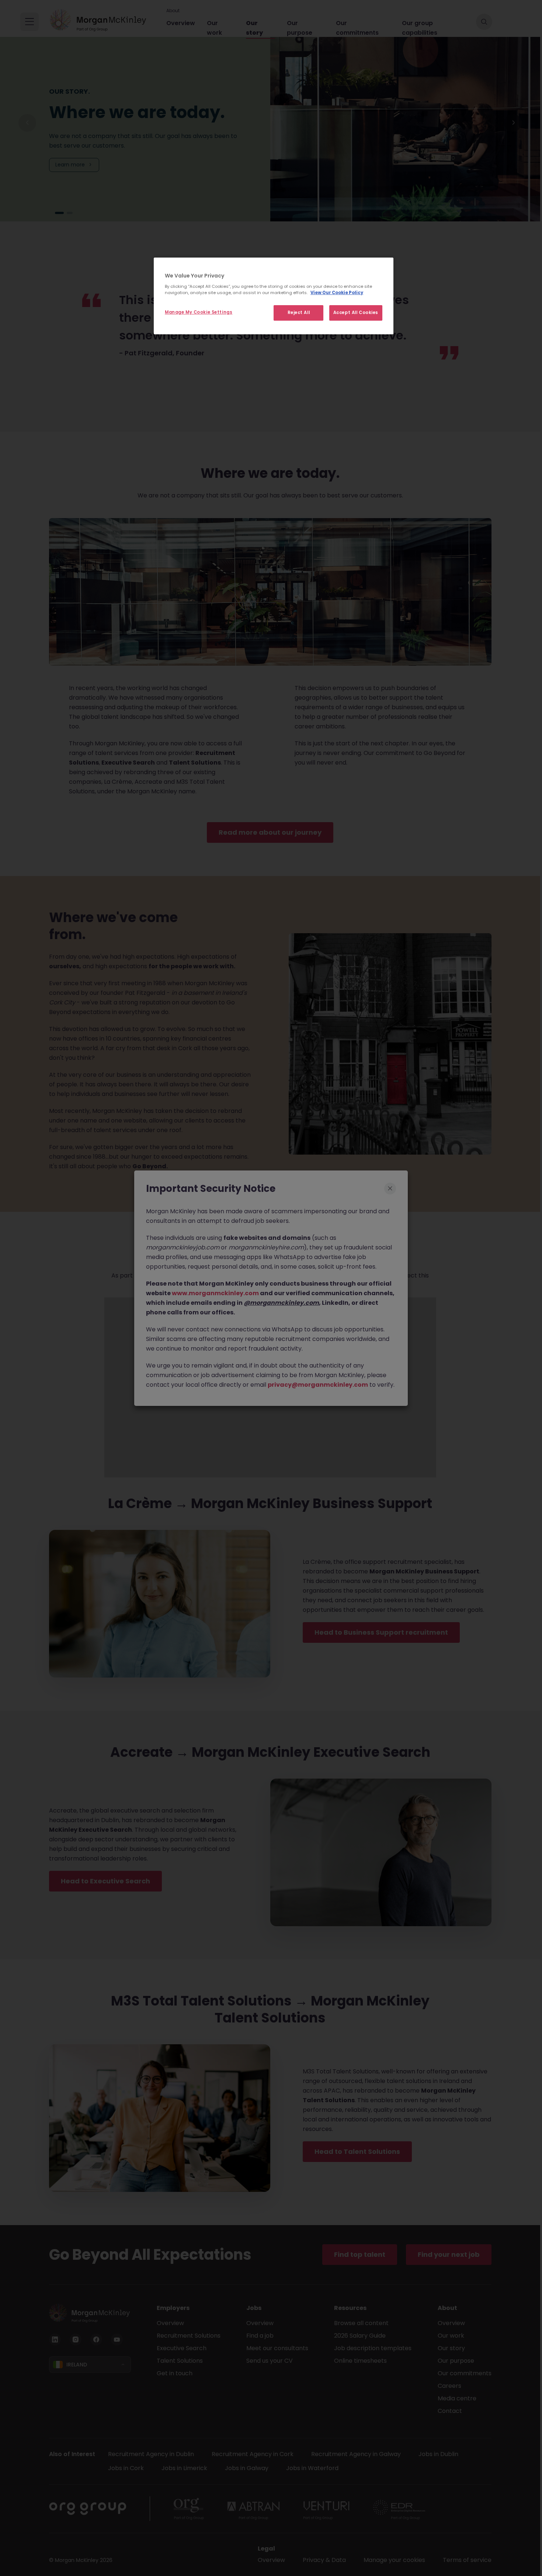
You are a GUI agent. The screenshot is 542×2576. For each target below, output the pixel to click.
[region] (274, 296)
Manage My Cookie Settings (199, 312)
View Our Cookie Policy (337, 293)
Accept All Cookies (356, 313)
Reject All (299, 313)
